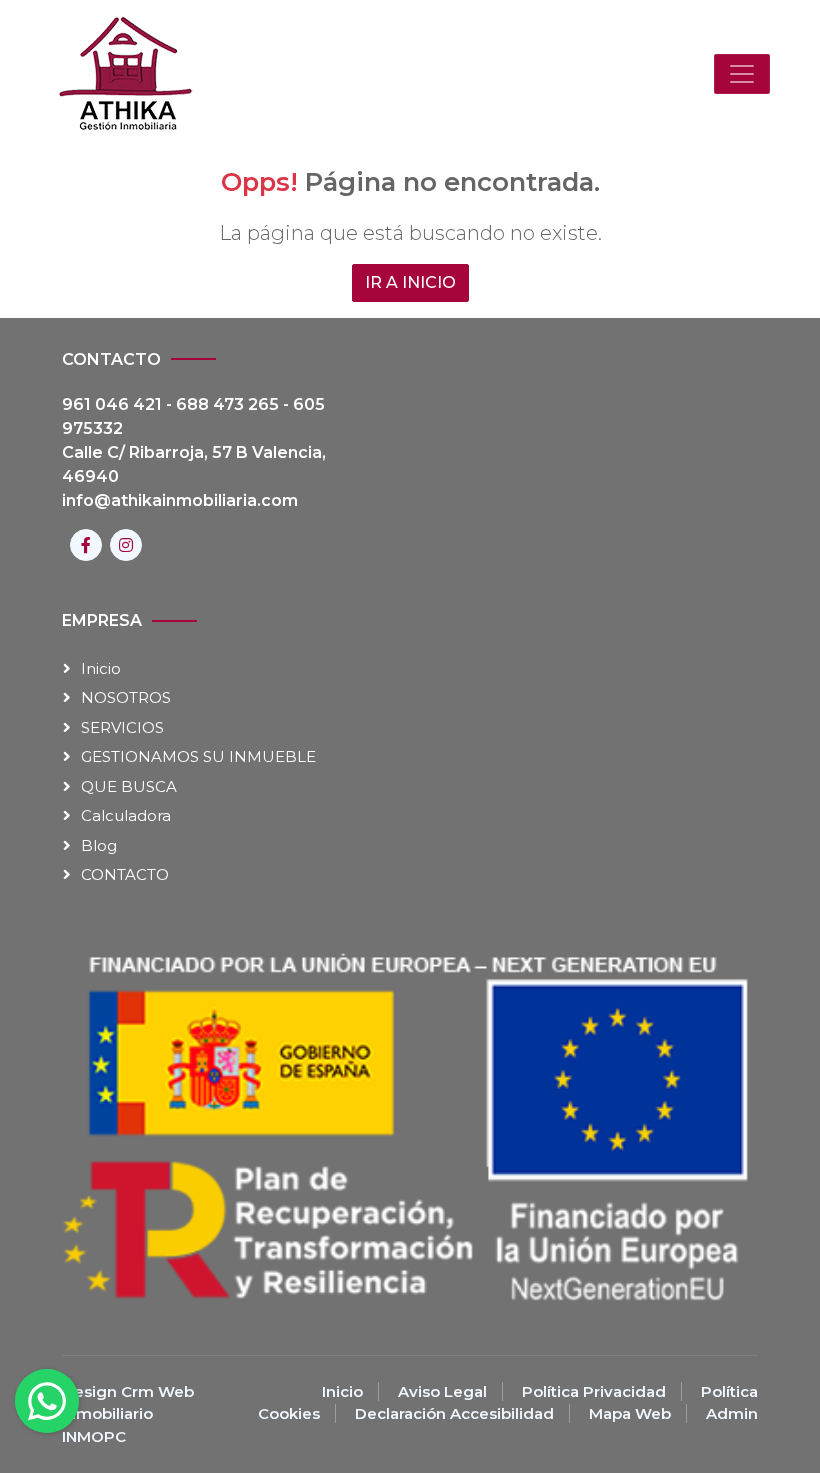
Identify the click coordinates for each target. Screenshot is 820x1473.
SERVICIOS (122, 727)
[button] (742, 74)
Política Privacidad (594, 1391)
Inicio (101, 668)
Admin (732, 1413)
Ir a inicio (410, 282)
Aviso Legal (442, 1391)
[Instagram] (126, 545)
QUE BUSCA (129, 786)
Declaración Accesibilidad (454, 1413)
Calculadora (126, 815)
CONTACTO (125, 874)
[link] (125, 73)
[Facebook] (86, 545)
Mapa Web (630, 1413)
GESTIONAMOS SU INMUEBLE (198, 756)
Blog (99, 845)
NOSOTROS (126, 697)
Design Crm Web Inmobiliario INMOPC (128, 1414)
